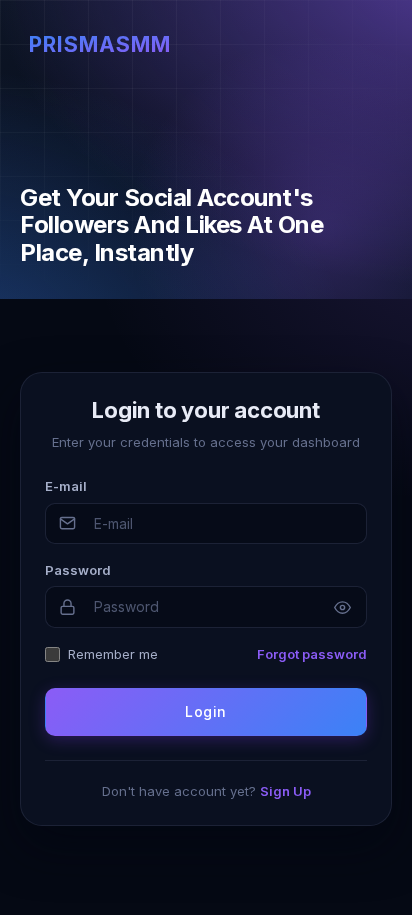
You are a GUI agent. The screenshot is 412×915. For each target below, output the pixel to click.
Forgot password (312, 654)
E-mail (66, 486)
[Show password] (342, 607)
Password (78, 570)
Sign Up (285, 791)
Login (205, 711)
